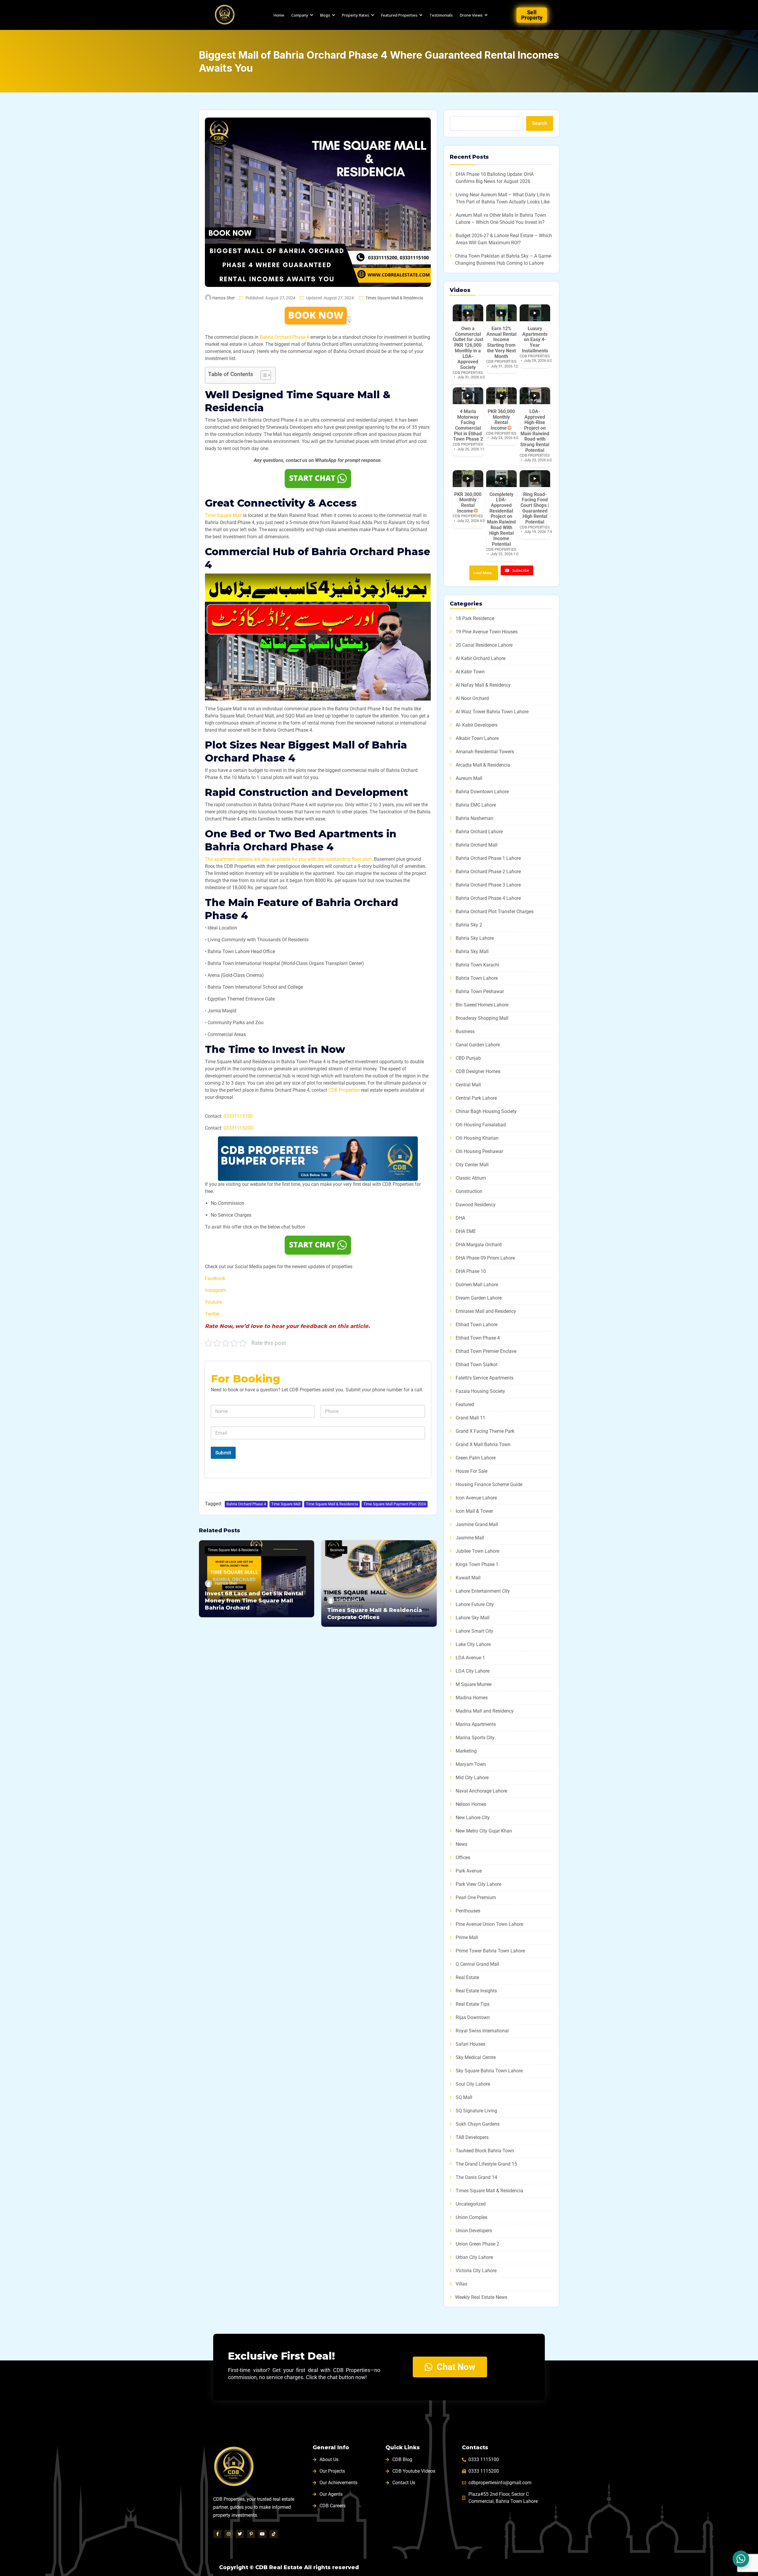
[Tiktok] (274, 2534)
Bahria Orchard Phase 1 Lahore (488, 858)
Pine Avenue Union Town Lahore (489, 1924)
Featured (465, 1405)
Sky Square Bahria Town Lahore (489, 2071)
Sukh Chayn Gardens (478, 2124)
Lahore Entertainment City (483, 1591)
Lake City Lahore (473, 1644)
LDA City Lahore (473, 1671)
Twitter (212, 1314)
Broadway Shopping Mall (482, 1018)
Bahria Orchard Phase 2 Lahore (488, 872)
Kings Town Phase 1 (477, 1564)
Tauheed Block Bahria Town (485, 2151)
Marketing (466, 1751)
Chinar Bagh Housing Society (486, 1111)
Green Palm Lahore (476, 1458)
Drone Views (471, 15)
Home (279, 15)
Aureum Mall (469, 778)
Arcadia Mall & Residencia (483, 765)
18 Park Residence (475, 618)
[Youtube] (262, 2534)
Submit (223, 1453)
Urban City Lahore (474, 2257)
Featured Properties (399, 15)
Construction (469, 1191)
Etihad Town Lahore (477, 1325)
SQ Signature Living (476, 2111)
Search (540, 123)
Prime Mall (467, 1937)
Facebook (215, 1278)
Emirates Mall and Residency (486, 1311)
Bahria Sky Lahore (475, 938)
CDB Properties (344, 1090)
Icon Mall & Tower (474, 1511)
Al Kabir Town (470, 672)
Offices (463, 1858)
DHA (460, 1218)
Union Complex (472, 2217)
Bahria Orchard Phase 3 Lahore (488, 885)
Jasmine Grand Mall (477, 1524)
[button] (318, 637)
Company (300, 15)
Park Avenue (469, 1871)
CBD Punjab (468, 1058)
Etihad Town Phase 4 (478, 1338)
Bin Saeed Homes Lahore (482, 1005)
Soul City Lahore (473, 2084)
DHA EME (466, 1231)
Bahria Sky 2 (469, 925)
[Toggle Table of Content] (263, 375)
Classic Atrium (471, 1178)
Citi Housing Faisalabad (481, 1125)
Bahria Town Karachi (477, 965)
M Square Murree (474, 1684)
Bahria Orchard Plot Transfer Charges (495, 912)
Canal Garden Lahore (478, 1045)
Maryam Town (471, 1764)
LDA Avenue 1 (470, 1658)
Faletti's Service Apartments (485, 1378)
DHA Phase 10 (471, 1271)
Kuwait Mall (468, 1578)
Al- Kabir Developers (477, 725)
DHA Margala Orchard (479, 1245)
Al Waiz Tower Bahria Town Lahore (492, 712)
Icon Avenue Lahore (476, 1498)
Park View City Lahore (478, 1884)
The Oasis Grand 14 (476, 2177)
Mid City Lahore (472, 1778)
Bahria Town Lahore (477, 978)
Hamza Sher (224, 298)
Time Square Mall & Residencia (332, 1504)
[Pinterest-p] (251, 2534)
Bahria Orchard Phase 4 (284, 337)
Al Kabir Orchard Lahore (481, 658)
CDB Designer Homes (478, 1071)
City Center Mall (472, 1165)
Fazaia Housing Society (480, 1391)
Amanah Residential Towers (485, 752)
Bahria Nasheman (474, 818)
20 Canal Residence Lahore (484, 645)
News (461, 1844)
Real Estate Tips (473, 2004)
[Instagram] (229, 2534)
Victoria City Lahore (476, 2271)
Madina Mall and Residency (485, 1711)
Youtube (213, 1302)
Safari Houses (470, 2044)
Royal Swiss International (482, 2031)
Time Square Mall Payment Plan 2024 (395, 1504)
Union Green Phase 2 (477, 2244)
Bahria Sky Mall (472, 951)
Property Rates (356, 15)
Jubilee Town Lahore (477, 1551)
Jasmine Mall (470, 1538)
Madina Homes (472, 1698)
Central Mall (468, 1085)
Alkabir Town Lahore (477, 738)
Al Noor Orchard (472, 698)
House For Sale (472, 1471)
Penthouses (468, 1911)
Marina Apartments (476, 1724)
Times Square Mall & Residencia (394, 298)
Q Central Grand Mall (477, 1964)
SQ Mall (464, 2097)
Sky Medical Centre (476, 2057)
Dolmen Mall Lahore (477, 1285)
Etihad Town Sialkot (477, 1365)
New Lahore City (473, 1818)
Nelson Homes (471, 1804)
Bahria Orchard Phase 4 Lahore (488, 898)
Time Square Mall (223, 515)
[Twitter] (240, 2534)
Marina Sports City (475, 1738)
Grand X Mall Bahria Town (483, 1444)
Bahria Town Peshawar (480, 991)
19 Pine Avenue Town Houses (487, 632)
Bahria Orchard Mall (477, 845)
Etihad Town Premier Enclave (486, 1351)
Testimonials (441, 15)
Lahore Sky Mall (473, 1618)
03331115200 (238, 1128)
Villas (461, 2284)
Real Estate (467, 1977)
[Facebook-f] (217, 2534)
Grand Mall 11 (470, 1418)
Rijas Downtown (473, 2017)
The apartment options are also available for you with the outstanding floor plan (288, 859)
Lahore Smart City (474, 1631)
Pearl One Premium (476, 1898)
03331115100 (238, 1116)
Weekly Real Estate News (481, 2297)
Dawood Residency (476, 1205)
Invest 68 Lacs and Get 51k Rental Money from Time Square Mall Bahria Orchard (254, 1601)
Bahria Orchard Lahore (479, 832)
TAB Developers (472, 2137)
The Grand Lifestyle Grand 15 (486, 2164)
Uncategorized (471, 2204)
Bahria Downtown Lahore (482, 792)
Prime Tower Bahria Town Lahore (490, 1951)
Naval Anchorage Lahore (481, 1791)
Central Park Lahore (476, 1098)
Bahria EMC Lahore (476, 805)
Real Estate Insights (476, 1991)
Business (337, 1550)
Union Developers (474, 2231)
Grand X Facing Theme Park (485, 1431)
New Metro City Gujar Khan (484, 1831)
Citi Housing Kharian (477, 1138)
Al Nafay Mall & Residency (483, 685)
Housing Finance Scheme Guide (489, 1484)
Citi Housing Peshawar (479, 1151)
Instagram (216, 1290)
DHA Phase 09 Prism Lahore (485, 1258)
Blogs (325, 15)
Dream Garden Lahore (479, 1298)
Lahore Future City (475, 1604)
